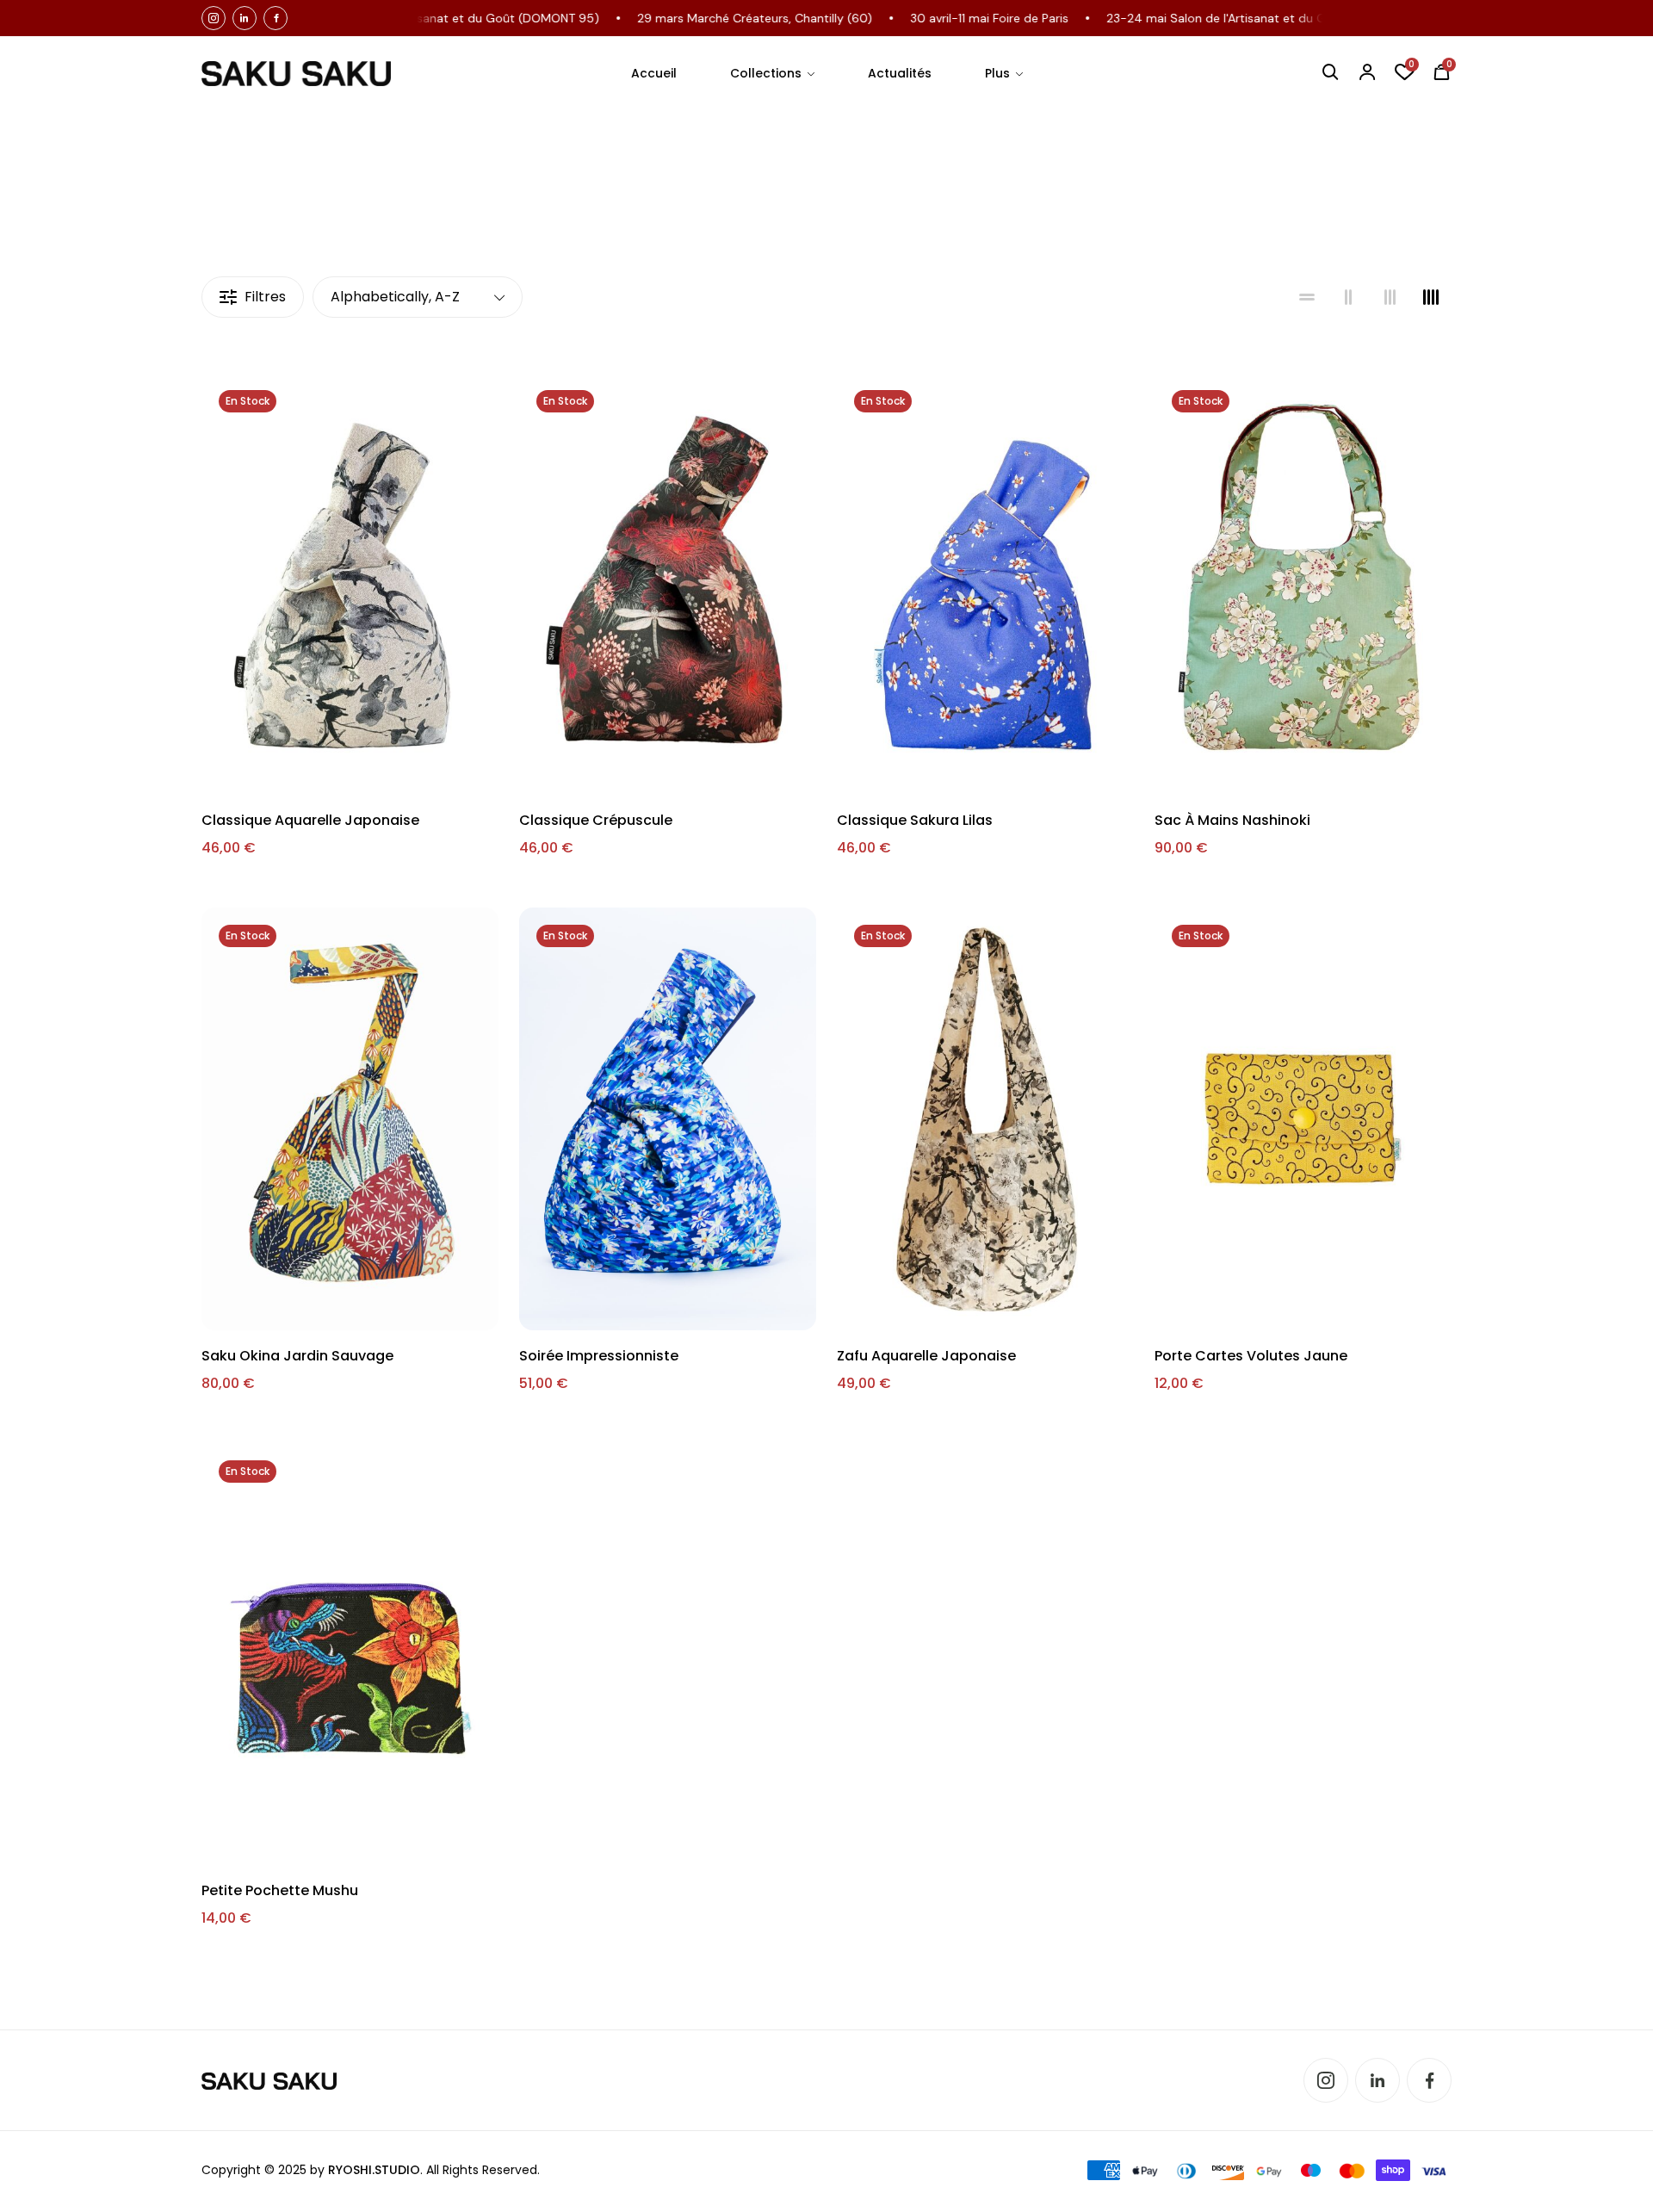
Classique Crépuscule (596, 820)
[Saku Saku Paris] (296, 74)
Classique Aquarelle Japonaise (310, 820)
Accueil (654, 73)
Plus (997, 73)
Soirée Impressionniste (599, 1356)
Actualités (900, 73)
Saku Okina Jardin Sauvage (297, 1356)
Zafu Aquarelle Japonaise (926, 1356)
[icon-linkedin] (245, 18)
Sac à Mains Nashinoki (1232, 820)
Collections (766, 73)
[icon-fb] (275, 18)
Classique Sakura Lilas (915, 820)
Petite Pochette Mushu (280, 1890)
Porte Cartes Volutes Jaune (1251, 1356)
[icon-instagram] (214, 18)
